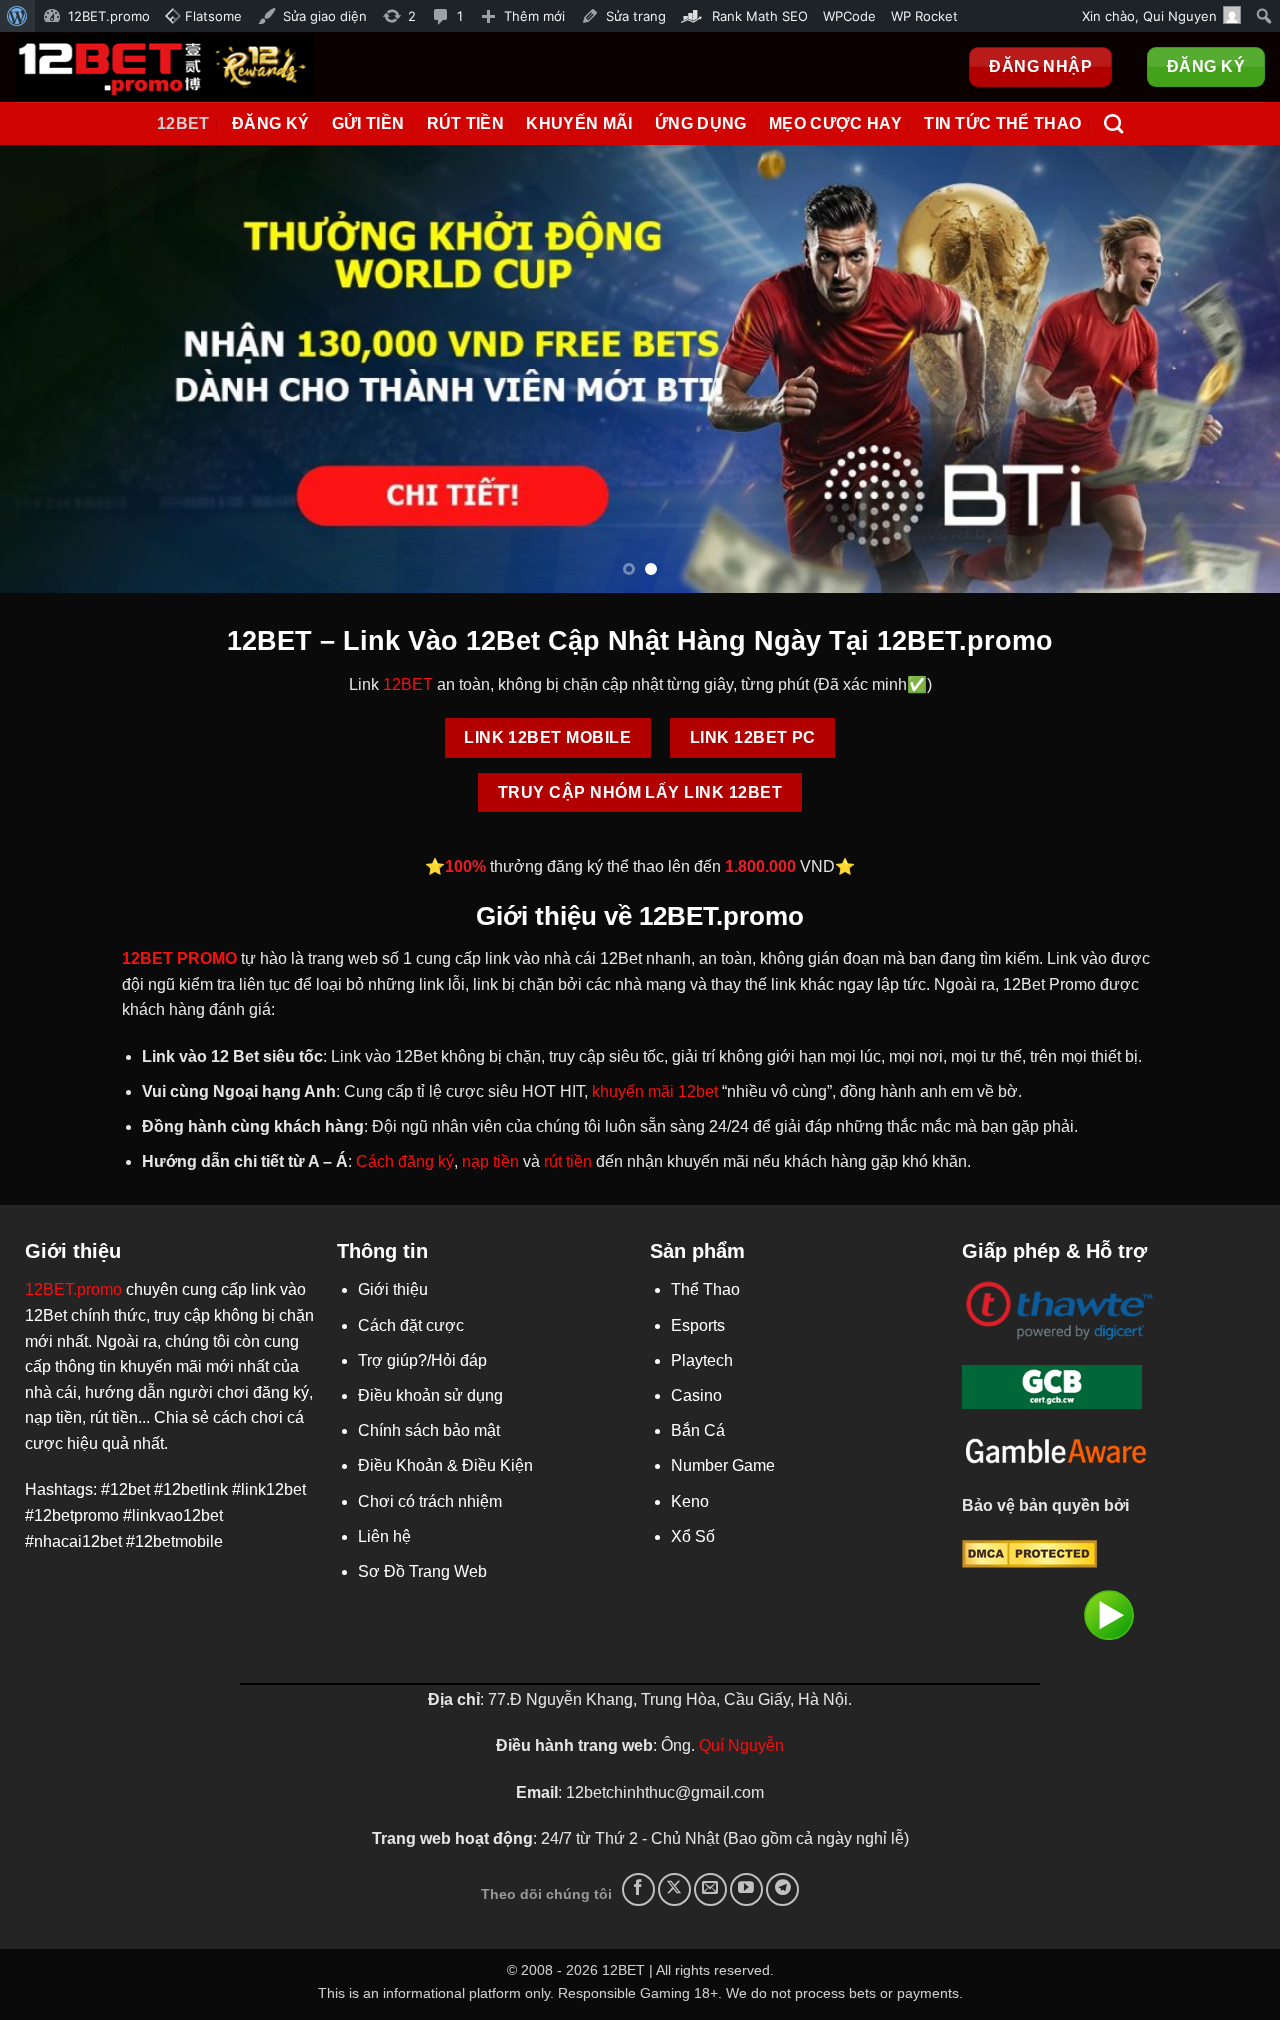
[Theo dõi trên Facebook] (638, 1889)
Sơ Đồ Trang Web (422, 1571)
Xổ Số (693, 1536)
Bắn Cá (698, 1430)
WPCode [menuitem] (849, 16)
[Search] (1113, 123)
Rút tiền (466, 123)
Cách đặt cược (411, 1325)
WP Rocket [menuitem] (924, 16)
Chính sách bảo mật (429, 1430)
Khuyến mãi (579, 123)
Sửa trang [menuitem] (636, 16)
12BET (408, 684)
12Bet (183, 123)
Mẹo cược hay (835, 123)
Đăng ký (270, 123)
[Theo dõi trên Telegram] (782, 1889)
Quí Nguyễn (741, 1745)
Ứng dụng (701, 123)
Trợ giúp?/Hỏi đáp (422, 1360)
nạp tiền (490, 1161)
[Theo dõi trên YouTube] (746, 1889)
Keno (690, 1501)
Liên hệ (384, 1536)
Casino (696, 1395)
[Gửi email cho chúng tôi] (710, 1889)
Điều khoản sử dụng (430, 1395)
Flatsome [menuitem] (211, 16)
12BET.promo (73, 1289)
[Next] (1229, 369)
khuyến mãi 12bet (655, 1091)
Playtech (702, 1360)
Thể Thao (705, 1289)
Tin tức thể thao (1002, 123)
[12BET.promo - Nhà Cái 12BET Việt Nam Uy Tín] (164, 67)
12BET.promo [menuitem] (109, 16)
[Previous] (51, 369)
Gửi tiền (368, 123)
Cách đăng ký (405, 1161)
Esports (698, 1325)
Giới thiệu (393, 1289)
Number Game (723, 1465)
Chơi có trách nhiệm (430, 1501)
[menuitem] (17, 16)
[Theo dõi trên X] (674, 1889)
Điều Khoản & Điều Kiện (445, 1465)
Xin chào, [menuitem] (1149, 16)
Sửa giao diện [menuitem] (325, 16)
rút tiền (568, 1161)
